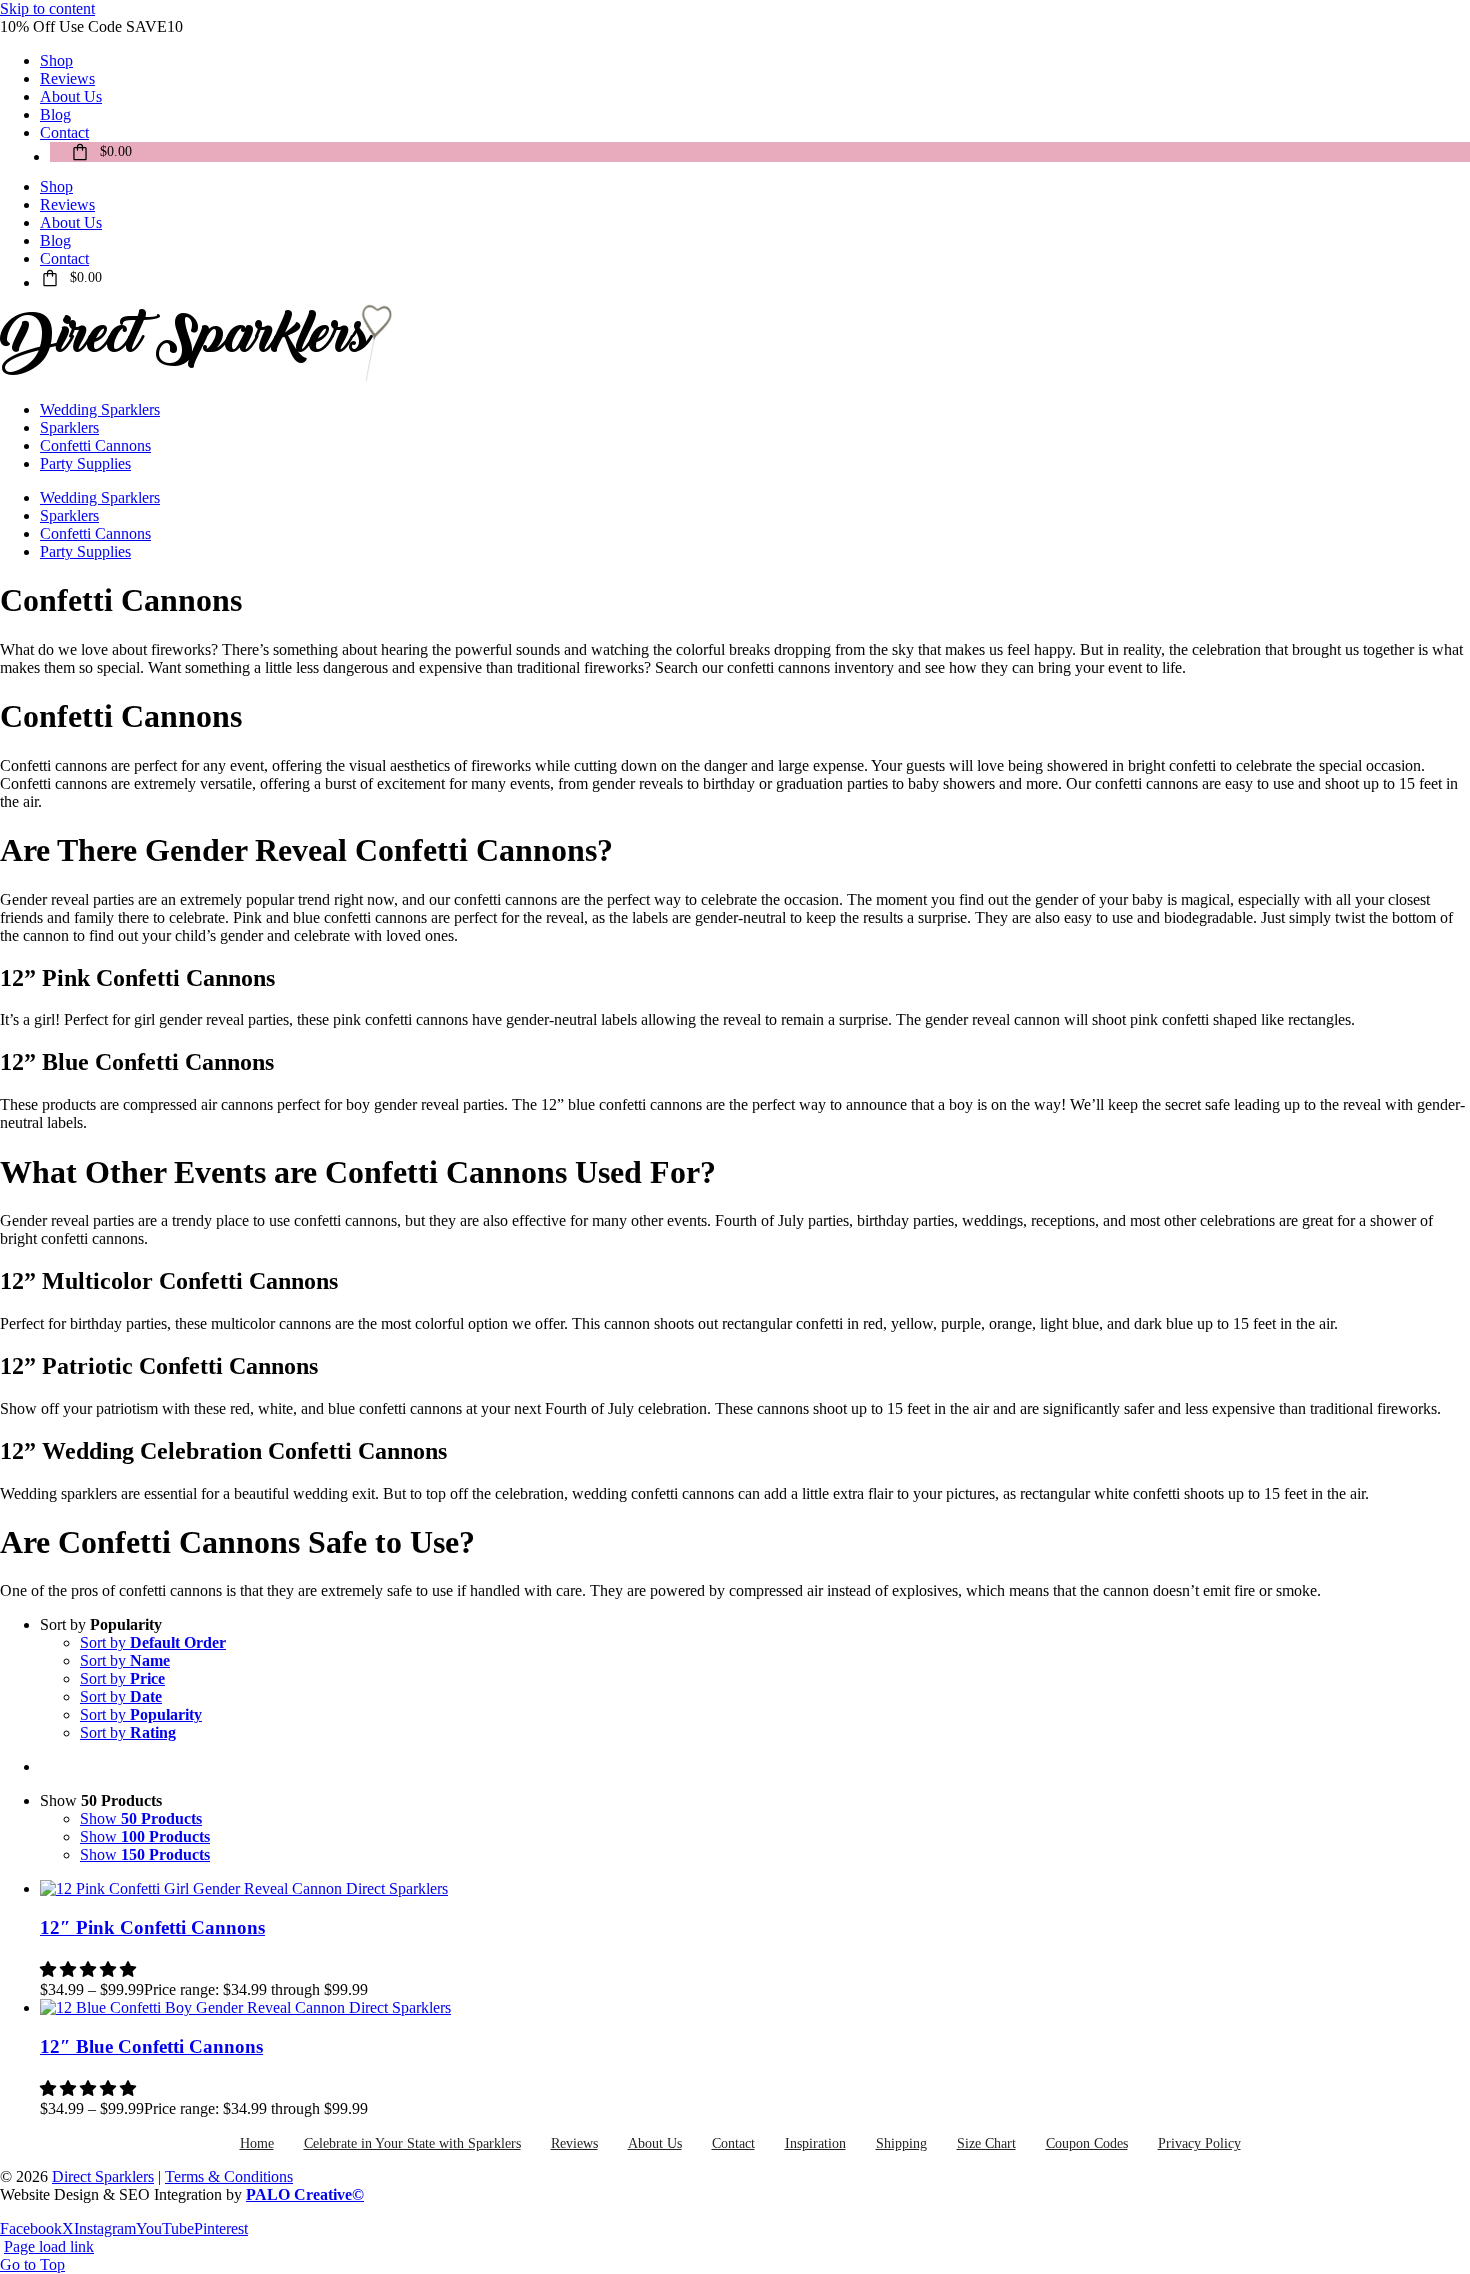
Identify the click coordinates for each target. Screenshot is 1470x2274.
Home (257, 2143)
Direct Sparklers (103, 2176)
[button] (90, 2088)
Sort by (153, 1642)
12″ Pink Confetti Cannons (152, 1927)
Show (141, 1818)
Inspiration (815, 2143)
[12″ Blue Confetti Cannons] (755, 2008)
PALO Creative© (305, 2194)
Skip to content (47, 8)
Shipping (901, 2143)
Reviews (574, 2143)
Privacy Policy (1199, 2143)
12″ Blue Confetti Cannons (151, 2046)
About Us (655, 2143)
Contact (733, 2143)
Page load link (49, 2246)
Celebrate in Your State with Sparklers (412, 2143)
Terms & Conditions (229, 2176)
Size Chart (986, 2143)
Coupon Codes (1087, 2143)
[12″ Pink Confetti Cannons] (755, 1889)
